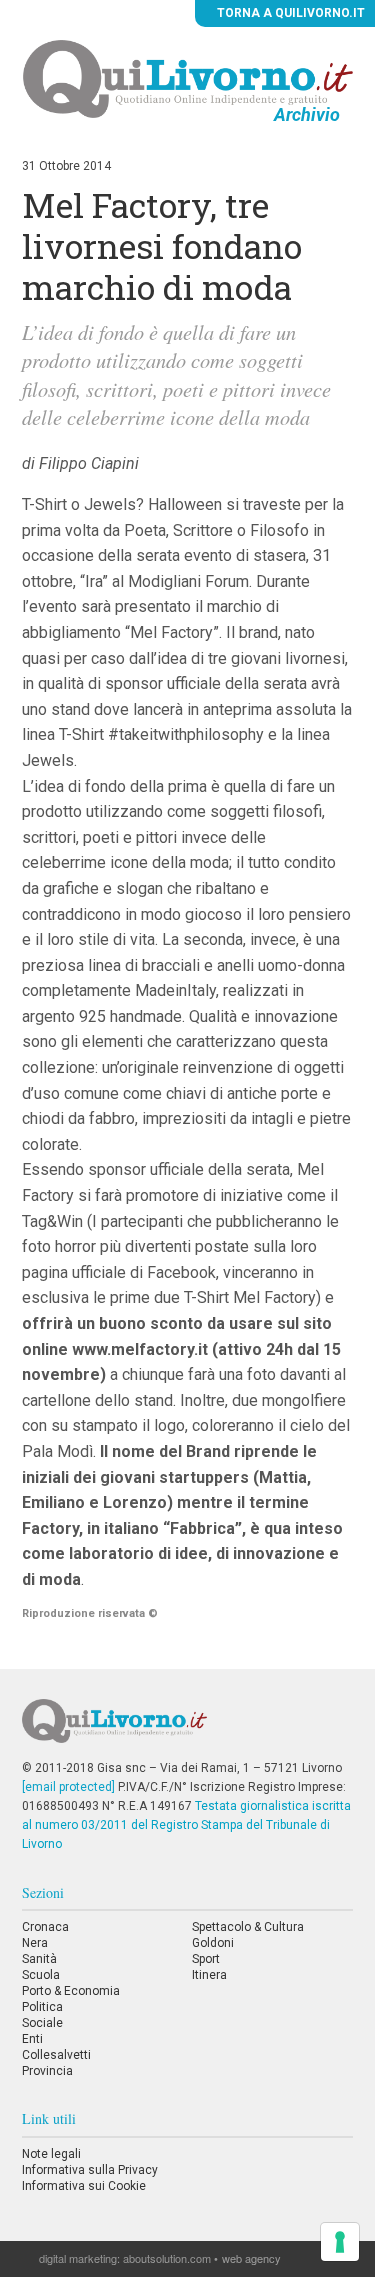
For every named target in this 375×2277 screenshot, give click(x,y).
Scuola (41, 1975)
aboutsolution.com (167, 2258)
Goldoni (213, 1943)
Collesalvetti (56, 2055)
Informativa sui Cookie (84, 2186)
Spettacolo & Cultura (248, 1927)
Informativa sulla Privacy (90, 2170)
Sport (206, 1959)
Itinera (209, 1975)
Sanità (39, 1959)
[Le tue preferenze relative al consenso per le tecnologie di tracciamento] (340, 2242)
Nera (35, 1943)
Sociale (42, 2023)
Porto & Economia (71, 1991)
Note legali (51, 2154)
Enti (32, 2039)
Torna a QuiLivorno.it (289, 13)
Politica (42, 2007)
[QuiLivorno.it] (187, 1729)
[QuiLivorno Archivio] (188, 78)
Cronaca (45, 1927)
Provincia (47, 2071)
